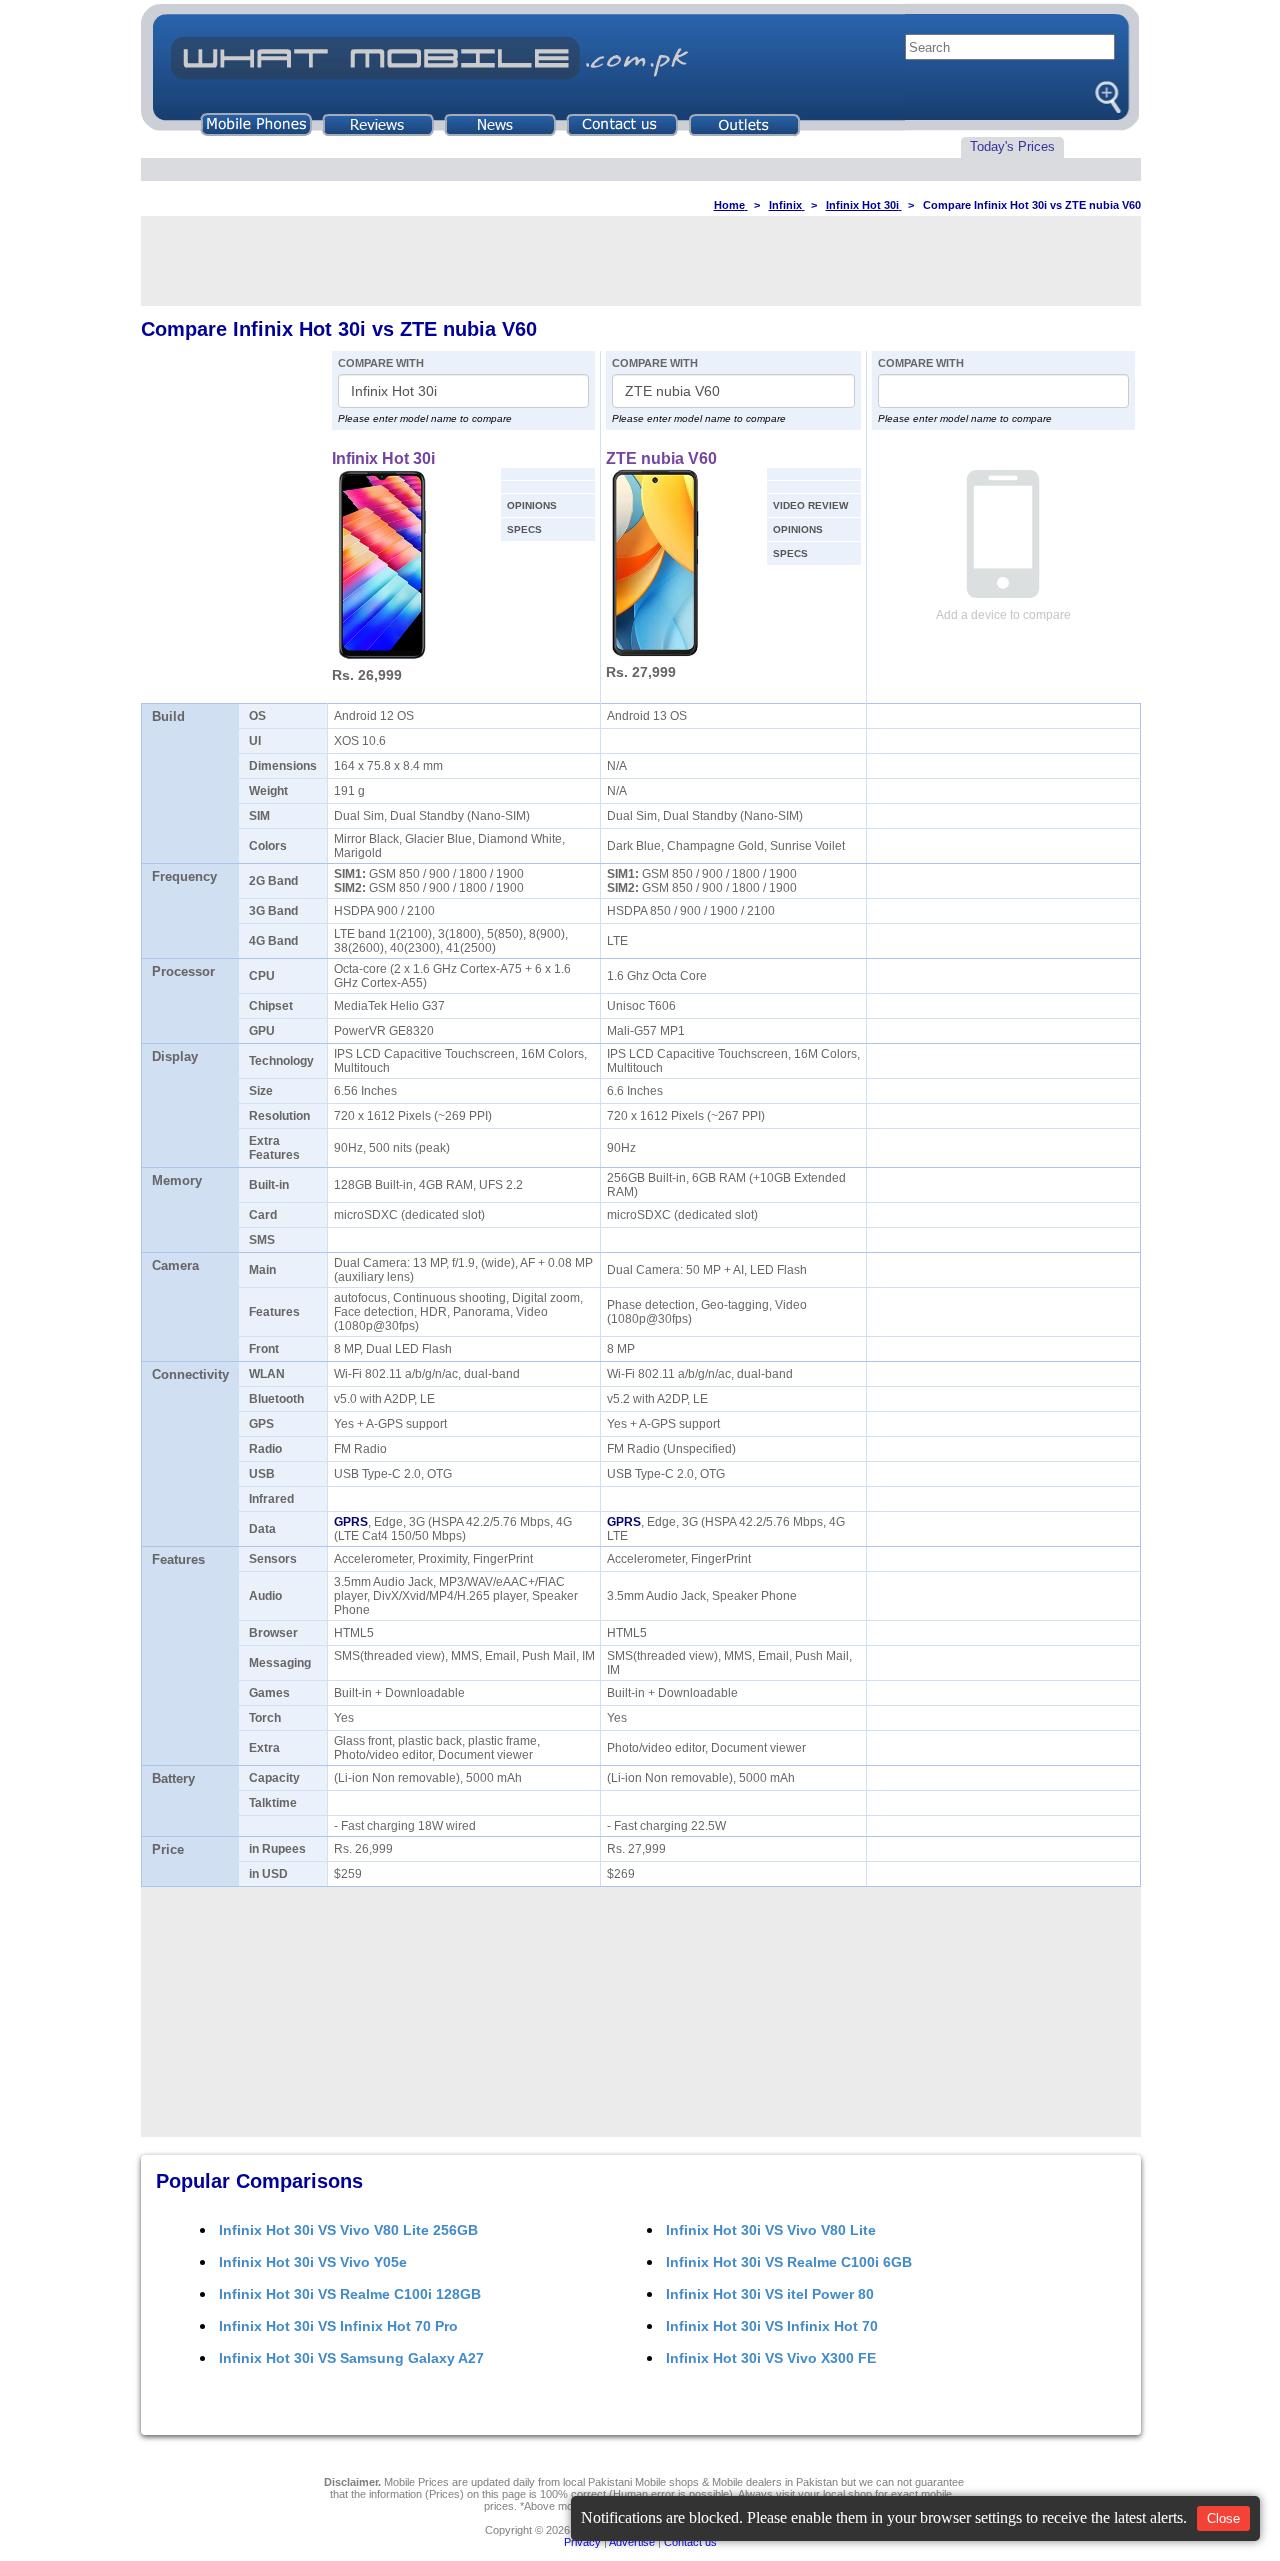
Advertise (632, 2542)
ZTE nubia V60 (661, 458)
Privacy (582, 2542)
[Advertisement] (641, 261)
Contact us (690, 2542)
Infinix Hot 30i (383, 458)
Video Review (810, 505)
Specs (524, 529)
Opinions (532, 505)
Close (1223, 2518)
